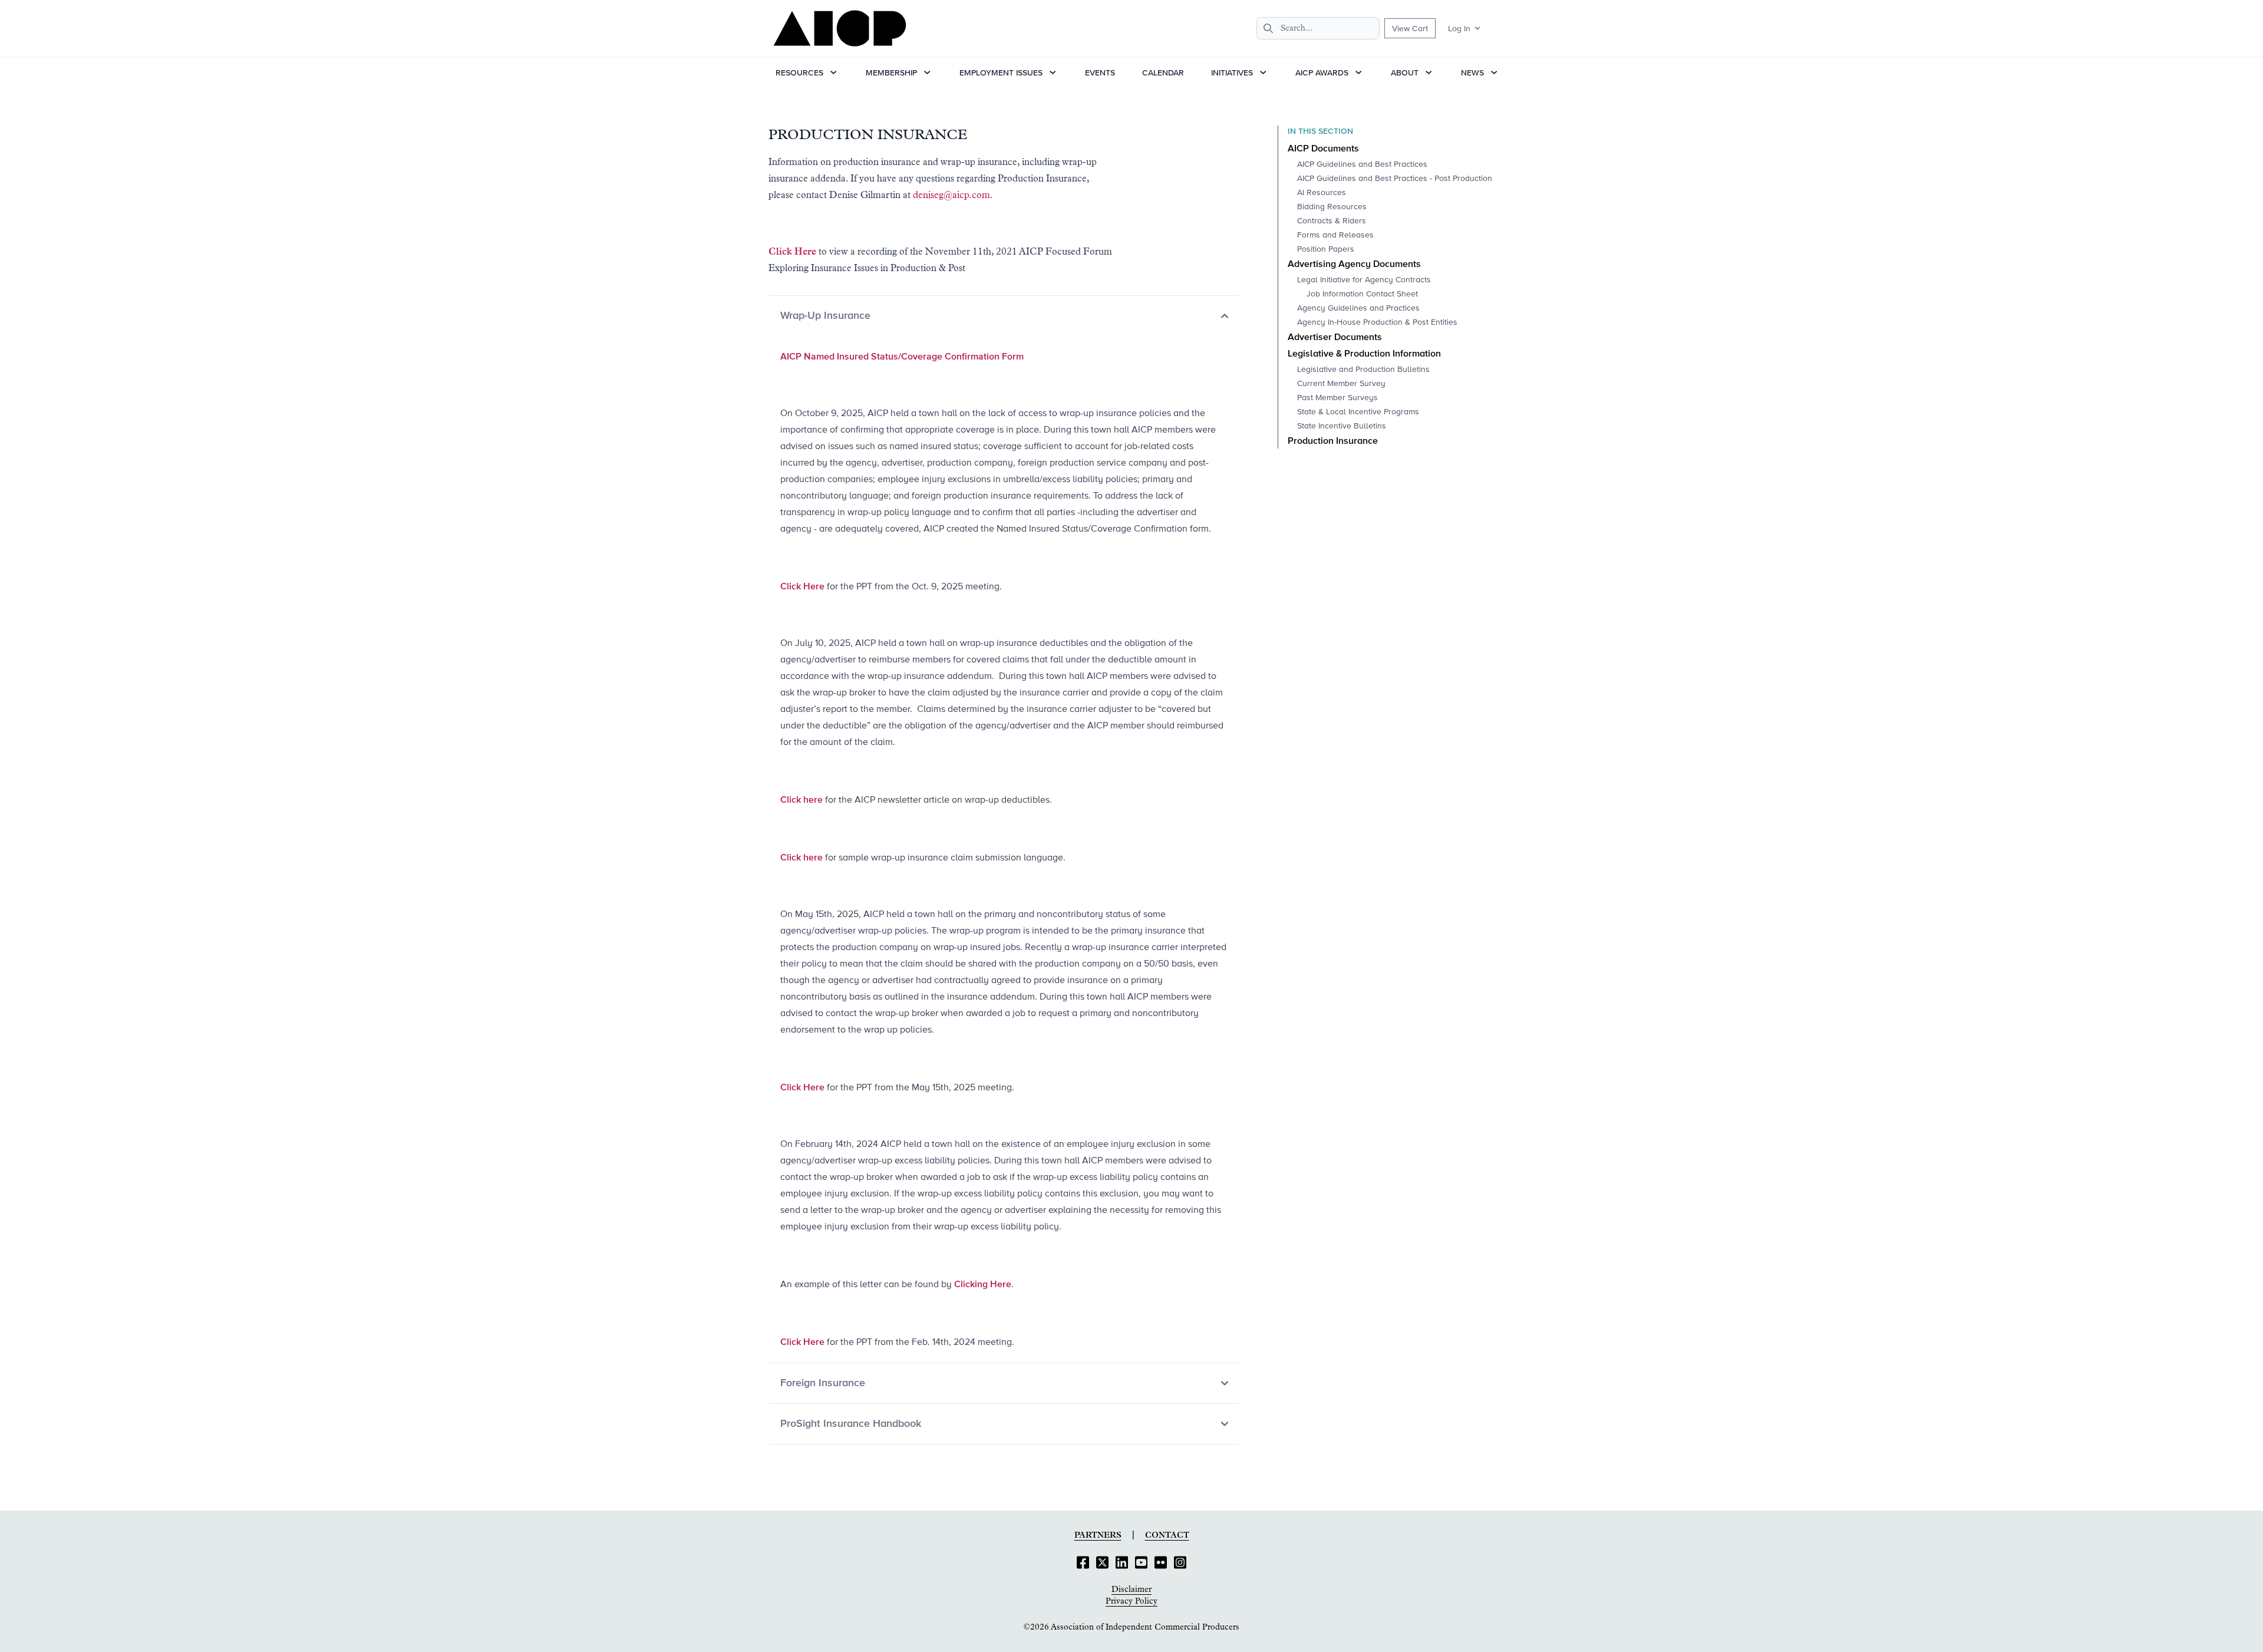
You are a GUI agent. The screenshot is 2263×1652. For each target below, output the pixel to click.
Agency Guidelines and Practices (1358, 308)
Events (1100, 72)
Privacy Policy (1131, 1601)
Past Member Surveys (1337, 398)
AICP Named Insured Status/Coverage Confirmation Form (902, 356)
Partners (1098, 1535)
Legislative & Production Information (1364, 354)
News (1472, 72)
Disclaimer (1131, 1590)
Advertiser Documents (1335, 338)
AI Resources (1322, 193)
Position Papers (1326, 249)
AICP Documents (1323, 149)
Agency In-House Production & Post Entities (1377, 322)
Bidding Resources (1332, 207)
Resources (799, 72)
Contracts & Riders (1332, 221)
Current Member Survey (1341, 384)
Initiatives (1232, 72)
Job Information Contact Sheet (1362, 294)
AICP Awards (1322, 72)
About (1405, 72)
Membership (891, 72)
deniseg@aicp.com (951, 195)
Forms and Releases (1335, 235)
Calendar (1163, 72)
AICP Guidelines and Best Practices (1362, 164)
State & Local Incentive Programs (1358, 412)
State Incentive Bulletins (1342, 426)
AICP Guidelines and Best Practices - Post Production (1395, 179)
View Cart (1410, 28)
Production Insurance (1333, 441)
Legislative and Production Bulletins (1363, 370)
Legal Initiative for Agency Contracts (1364, 280)
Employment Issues (1001, 72)
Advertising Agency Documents (1354, 265)
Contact (1167, 1535)
